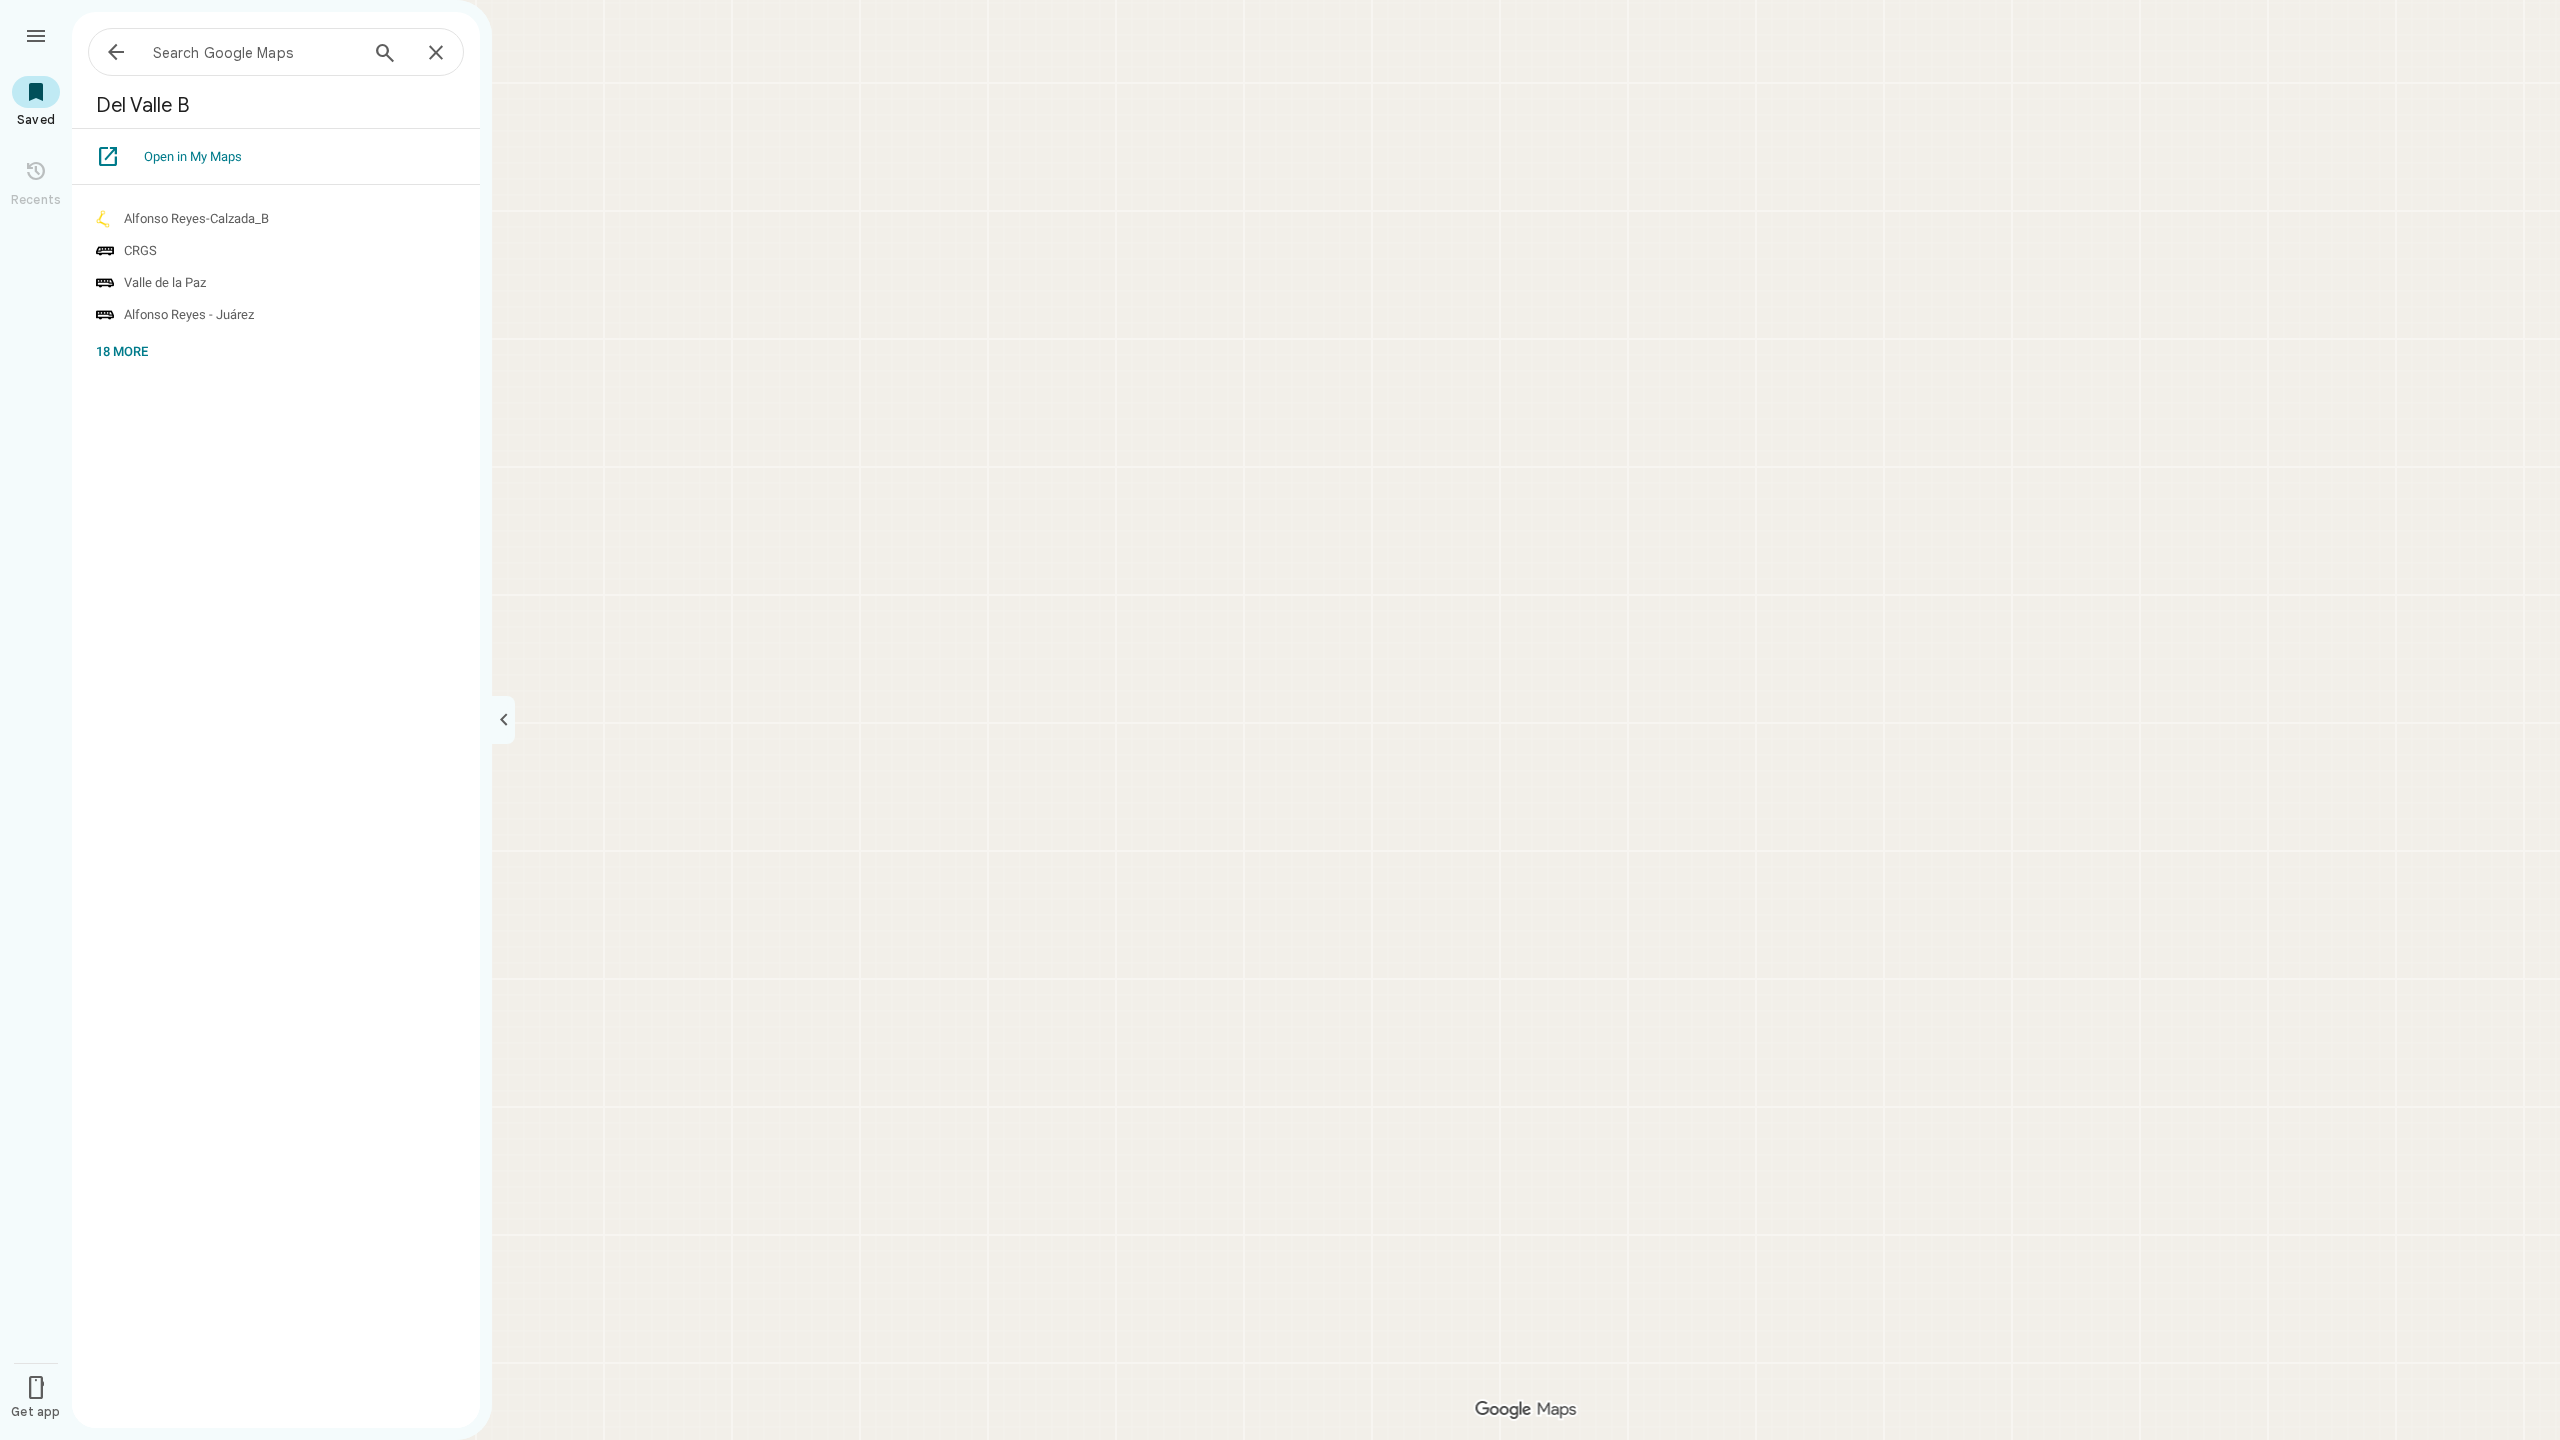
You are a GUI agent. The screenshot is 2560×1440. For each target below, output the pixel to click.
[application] (1280, 720)
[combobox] (255, 52)
